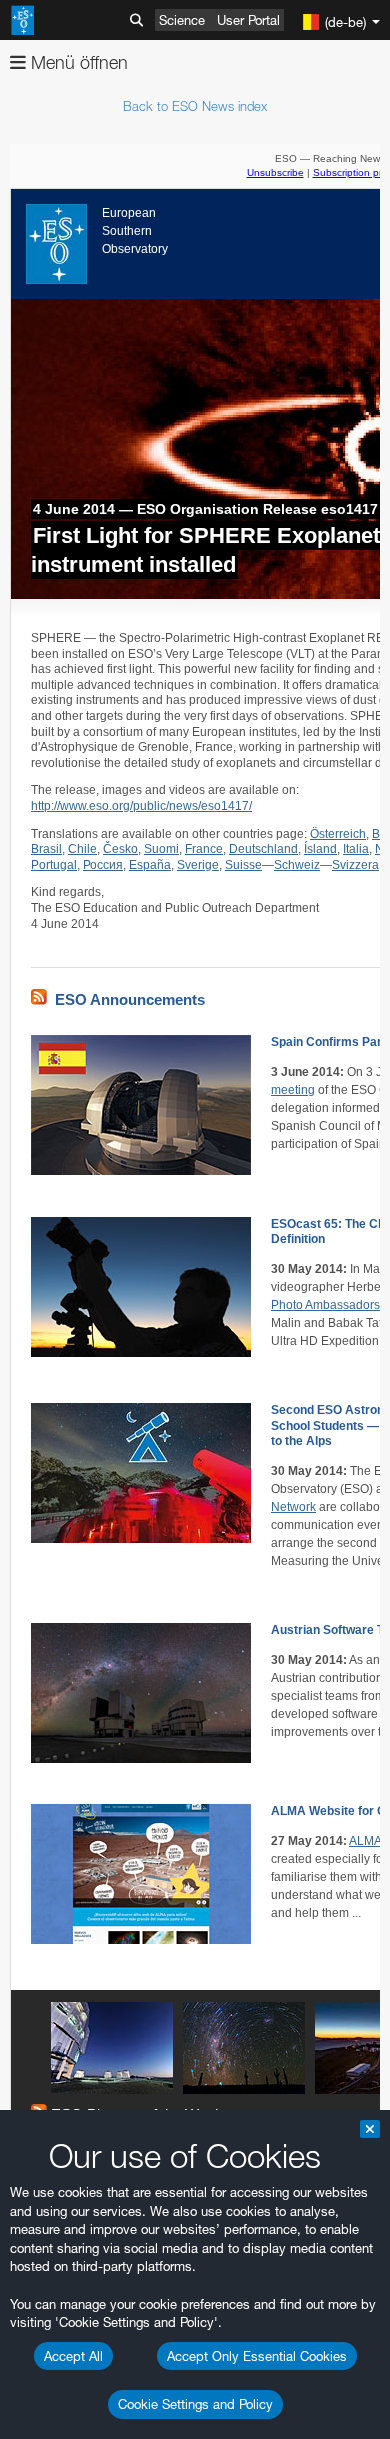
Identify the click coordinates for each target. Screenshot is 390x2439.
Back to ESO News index (195, 106)
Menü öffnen (77, 62)
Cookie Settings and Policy (195, 2404)
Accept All (73, 2356)
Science (182, 20)
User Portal (248, 20)
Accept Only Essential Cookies (257, 2356)
